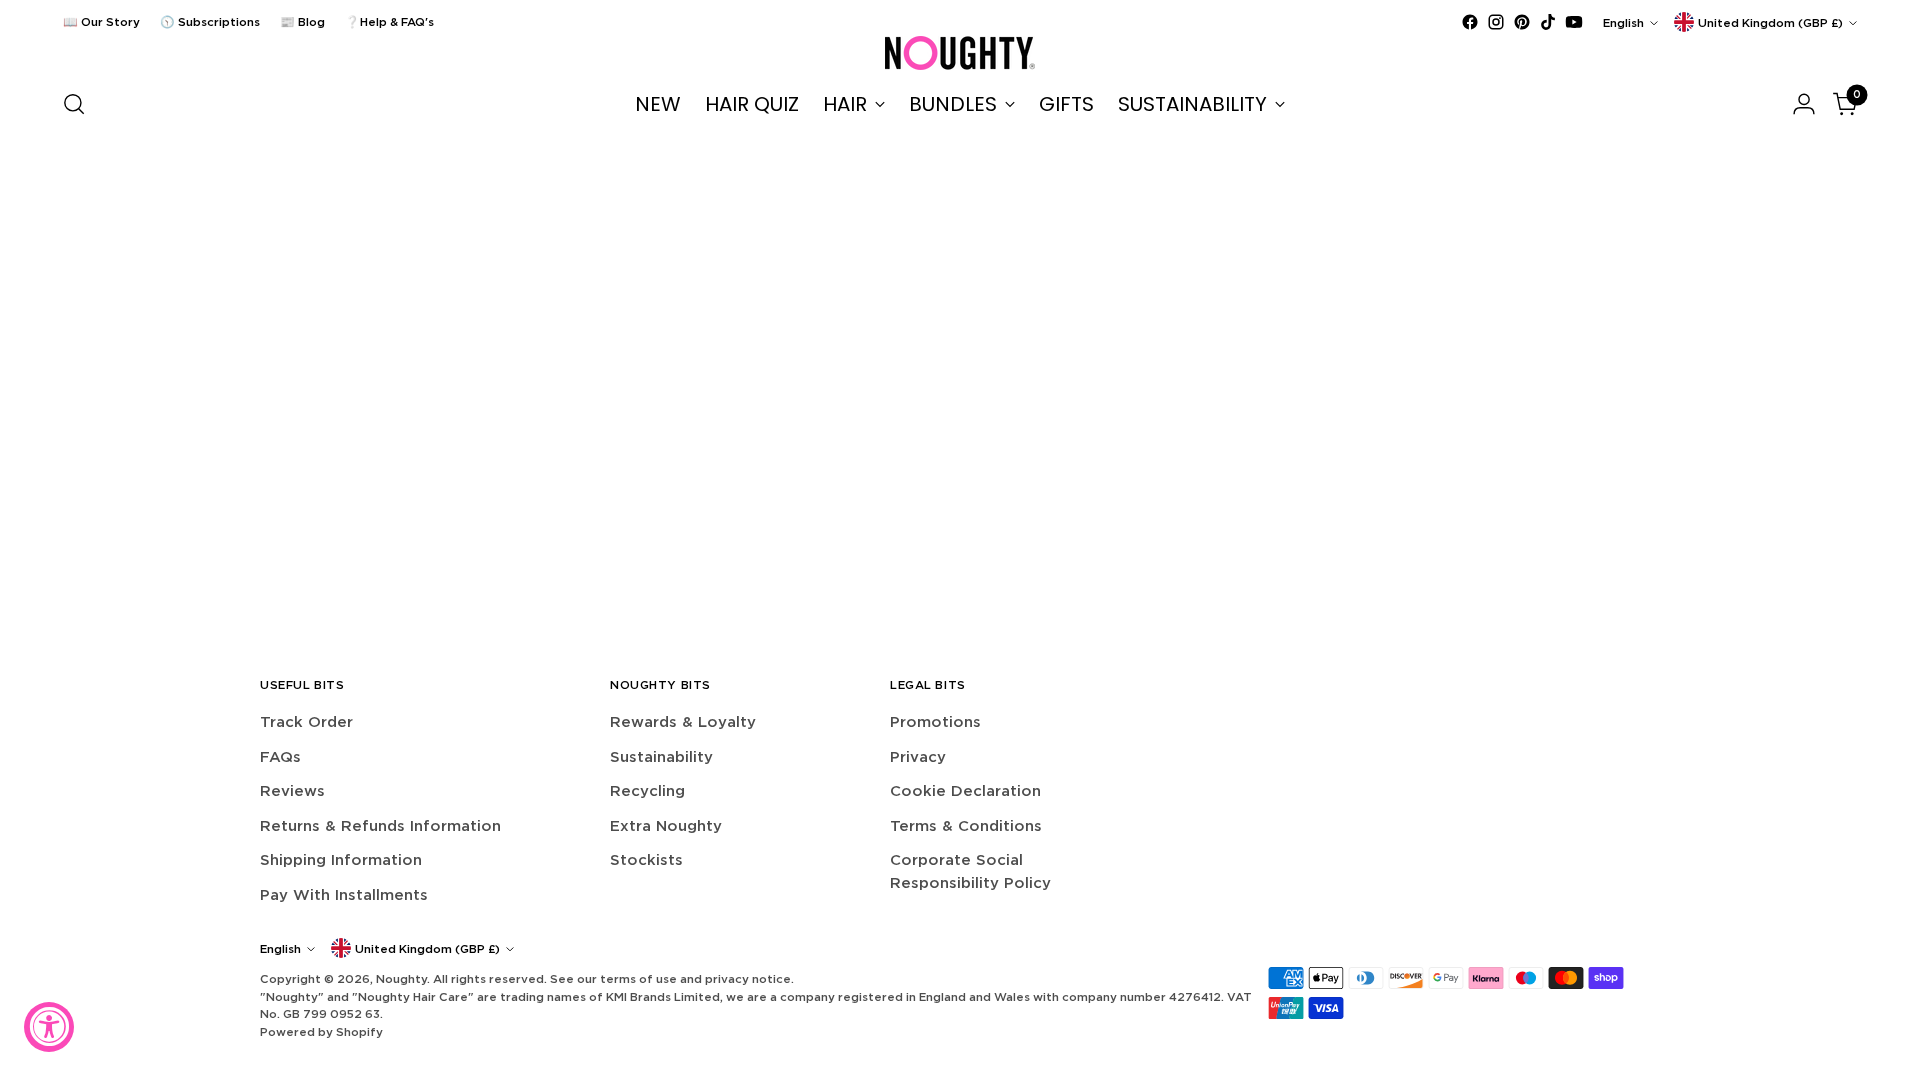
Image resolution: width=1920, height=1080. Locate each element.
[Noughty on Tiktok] (1548, 22)
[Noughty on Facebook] (1470, 22)
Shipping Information (341, 859)
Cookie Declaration (965, 790)
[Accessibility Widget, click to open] (49, 1027)
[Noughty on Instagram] (1496, 22)
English (1623, 22)
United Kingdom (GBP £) (1770, 22)
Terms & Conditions (966, 825)
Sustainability (661, 756)
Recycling (647, 790)
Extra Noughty (666, 825)
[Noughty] (960, 53)
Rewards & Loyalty (683, 721)
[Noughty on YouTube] (1574, 22)
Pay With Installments (344, 894)
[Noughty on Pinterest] (1522, 22)
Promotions (935, 721)
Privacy (918, 756)
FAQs (280, 756)
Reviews (292, 790)
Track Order (306, 721)
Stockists (646, 859)
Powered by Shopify (321, 1031)
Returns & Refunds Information (380, 825)
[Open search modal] (74, 104)
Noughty (401, 978)
